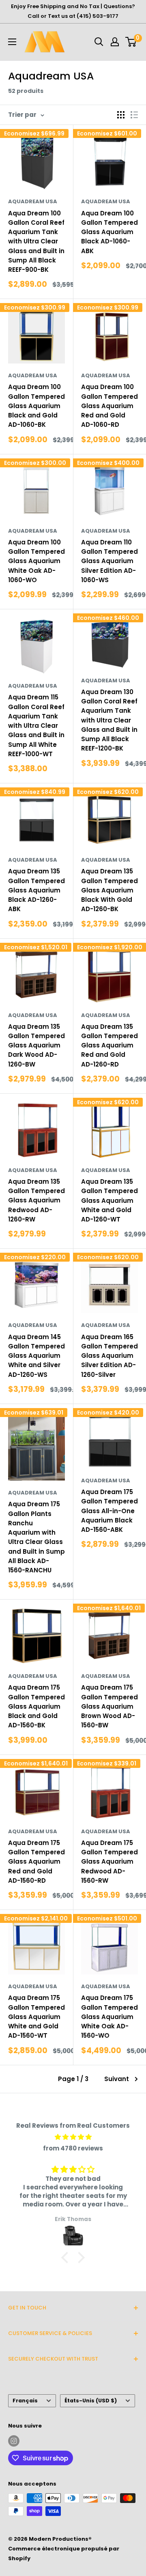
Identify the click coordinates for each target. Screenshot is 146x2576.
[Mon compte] (115, 42)
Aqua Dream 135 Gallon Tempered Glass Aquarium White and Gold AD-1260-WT (109, 1200)
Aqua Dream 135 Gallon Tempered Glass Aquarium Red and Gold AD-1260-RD (109, 1045)
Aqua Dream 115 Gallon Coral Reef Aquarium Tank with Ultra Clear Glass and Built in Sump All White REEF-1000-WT (36, 726)
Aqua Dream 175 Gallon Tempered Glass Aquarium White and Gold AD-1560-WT (36, 2017)
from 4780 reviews (73, 2148)
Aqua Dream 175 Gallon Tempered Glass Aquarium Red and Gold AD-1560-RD (36, 1862)
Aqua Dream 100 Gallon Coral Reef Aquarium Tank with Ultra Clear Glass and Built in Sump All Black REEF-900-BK (36, 242)
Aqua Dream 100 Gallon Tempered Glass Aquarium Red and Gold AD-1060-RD (109, 406)
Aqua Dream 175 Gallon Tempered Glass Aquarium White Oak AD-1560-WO (109, 2017)
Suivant (117, 2079)
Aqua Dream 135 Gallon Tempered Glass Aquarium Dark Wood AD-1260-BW (36, 1045)
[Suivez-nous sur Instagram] (14, 2441)
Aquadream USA (33, 201)
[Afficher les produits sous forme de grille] (121, 115)
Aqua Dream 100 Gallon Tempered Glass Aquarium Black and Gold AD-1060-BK (36, 406)
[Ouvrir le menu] (12, 42)
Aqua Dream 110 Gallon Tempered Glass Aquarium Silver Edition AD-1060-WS (109, 561)
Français (25, 2401)
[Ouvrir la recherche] (99, 42)
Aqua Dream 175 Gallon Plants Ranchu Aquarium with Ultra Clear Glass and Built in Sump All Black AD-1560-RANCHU (36, 1537)
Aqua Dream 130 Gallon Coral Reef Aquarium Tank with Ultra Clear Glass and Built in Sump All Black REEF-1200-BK (109, 720)
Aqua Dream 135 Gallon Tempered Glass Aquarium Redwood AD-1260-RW (36, 1200)
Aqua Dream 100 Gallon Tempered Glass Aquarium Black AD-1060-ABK (109, 232)
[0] (131, 42)
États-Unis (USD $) (91, 2401)
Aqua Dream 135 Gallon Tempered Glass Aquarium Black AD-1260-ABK (36, 890)
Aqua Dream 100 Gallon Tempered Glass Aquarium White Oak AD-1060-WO (36, 561)
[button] (67, 2258)
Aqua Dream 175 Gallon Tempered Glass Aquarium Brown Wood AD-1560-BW (109, 1706)
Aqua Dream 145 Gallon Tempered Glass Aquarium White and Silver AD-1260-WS (36, 1356)
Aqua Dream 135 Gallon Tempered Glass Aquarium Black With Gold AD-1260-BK (109, 890)
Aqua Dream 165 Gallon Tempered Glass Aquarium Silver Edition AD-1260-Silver (109, 1356)
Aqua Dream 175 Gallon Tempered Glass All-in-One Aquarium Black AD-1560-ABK (109, 1511)
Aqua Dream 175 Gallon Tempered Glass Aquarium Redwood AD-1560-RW (109, 1862)
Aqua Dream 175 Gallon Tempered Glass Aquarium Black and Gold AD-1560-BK (36, 1706)
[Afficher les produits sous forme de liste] (134, 115)
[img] (73, 2137)
